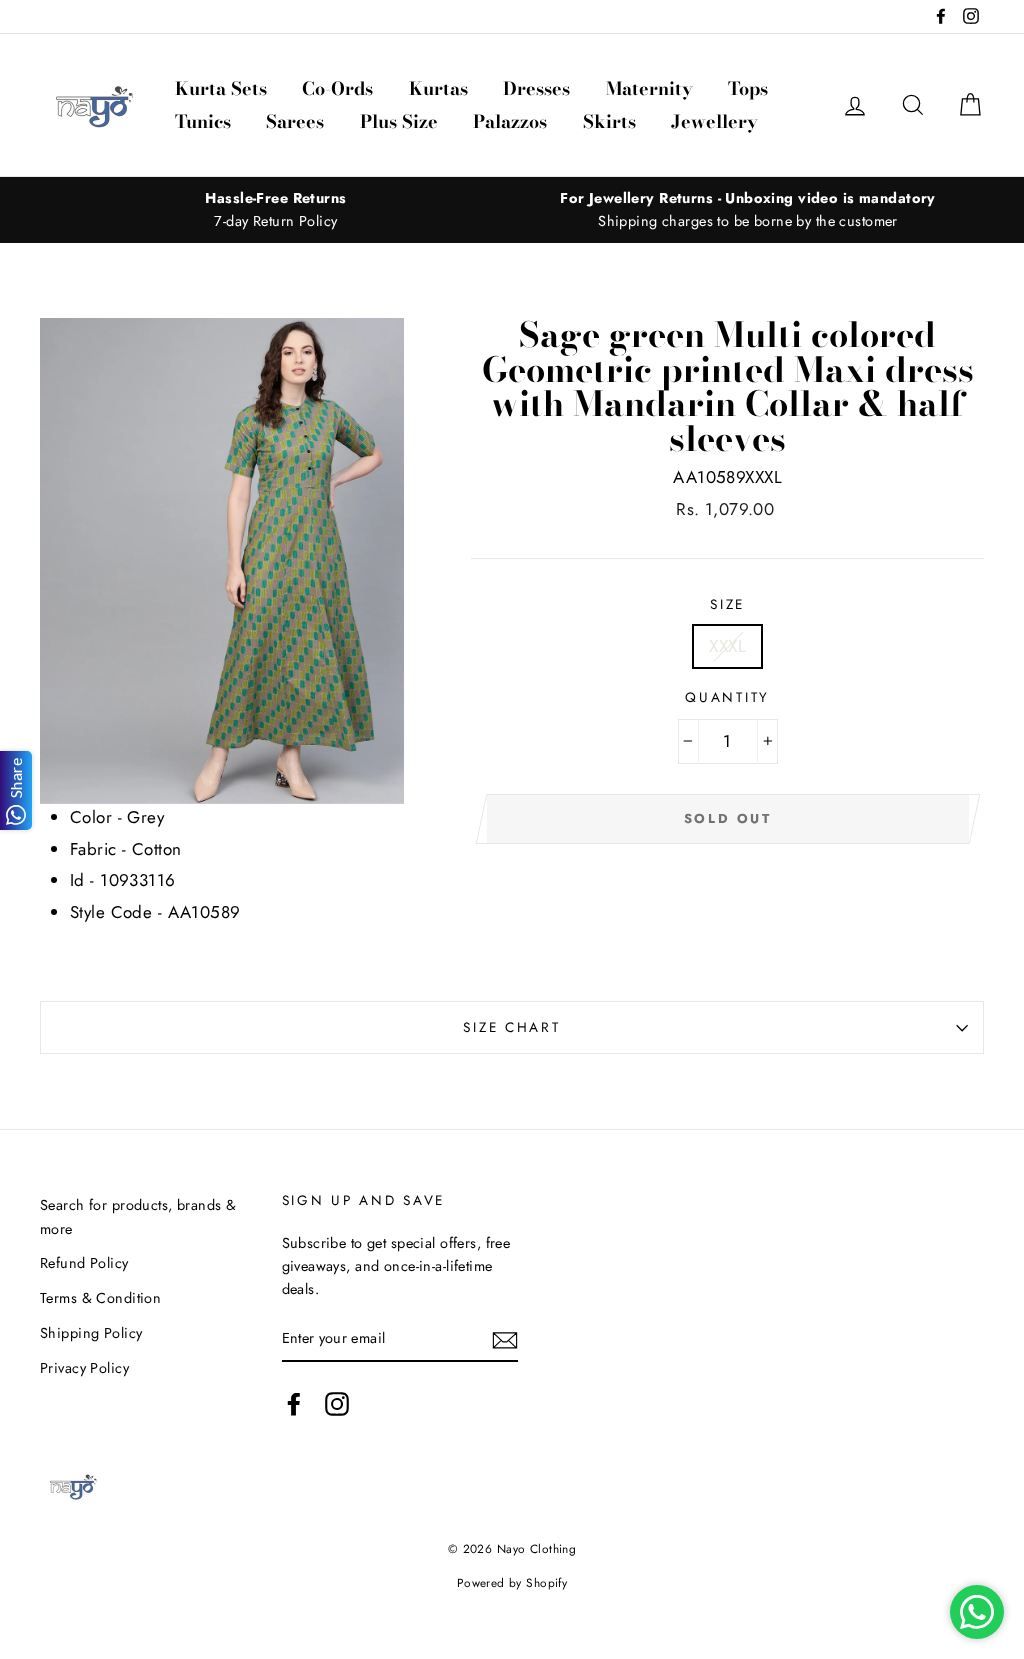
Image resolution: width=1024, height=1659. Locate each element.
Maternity (649, 88)
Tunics (203, 121)
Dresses (536, 88)
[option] (276, 210)
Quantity (727, 697)
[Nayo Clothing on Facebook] (294, 1404)
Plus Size (399, 121)
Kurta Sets (221, 88)
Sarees (295, 121)
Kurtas (438, 88)
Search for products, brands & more (138, 1216)
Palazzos (510, 121)
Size (727, 604)
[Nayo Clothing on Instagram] (337, 1404)
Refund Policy (84, 1263)
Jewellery (714, 121)
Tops (748, 88)
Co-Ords (337, 88)
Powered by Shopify (512, 1582)
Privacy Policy (84, 1368)
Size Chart (511, 1027)
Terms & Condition (100, 1298)
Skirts (609, 121)
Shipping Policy (91, 1333)
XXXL (727, 646)
